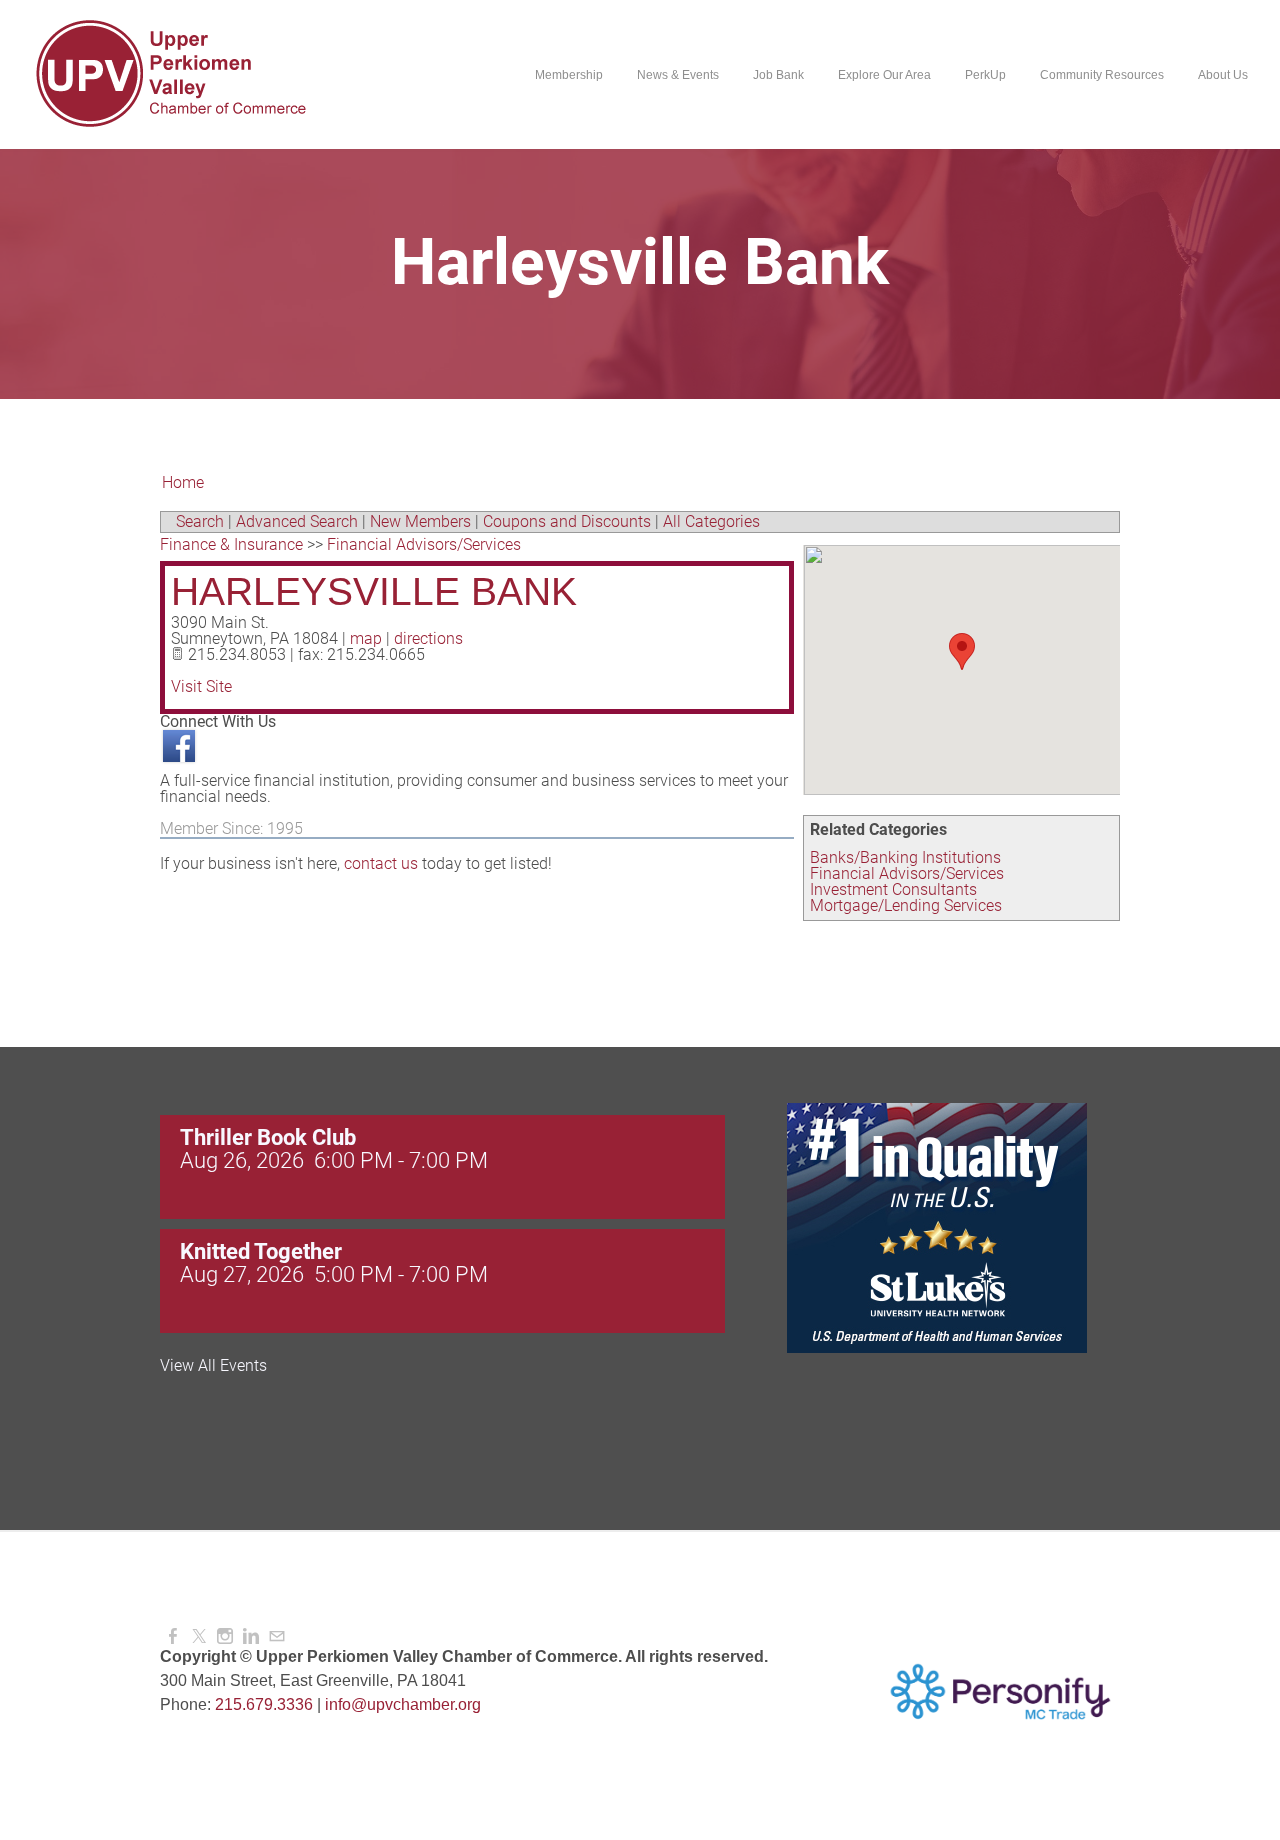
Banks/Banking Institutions (905, 857)
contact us (381, 863)
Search (200, 521)
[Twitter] (199, 1636)
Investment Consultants (893, 889)
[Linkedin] (251, 1636)
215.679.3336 (264, 1704)
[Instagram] (225, 1636)
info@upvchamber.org (403, 1704)
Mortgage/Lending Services (906, 905)
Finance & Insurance (231, 544)
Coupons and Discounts (567, 521)
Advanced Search (297, 521)
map (366, 638)
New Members (420, 521)
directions (428, 638)
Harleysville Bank (374, 591)
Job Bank (778, 75)
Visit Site (201, 686)
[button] (962, 651)
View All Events (213, 1366)
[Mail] (277, 1636)
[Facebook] (173, 1636)
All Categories (711, 521)
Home (183, 482)
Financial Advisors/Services (907, 873)
